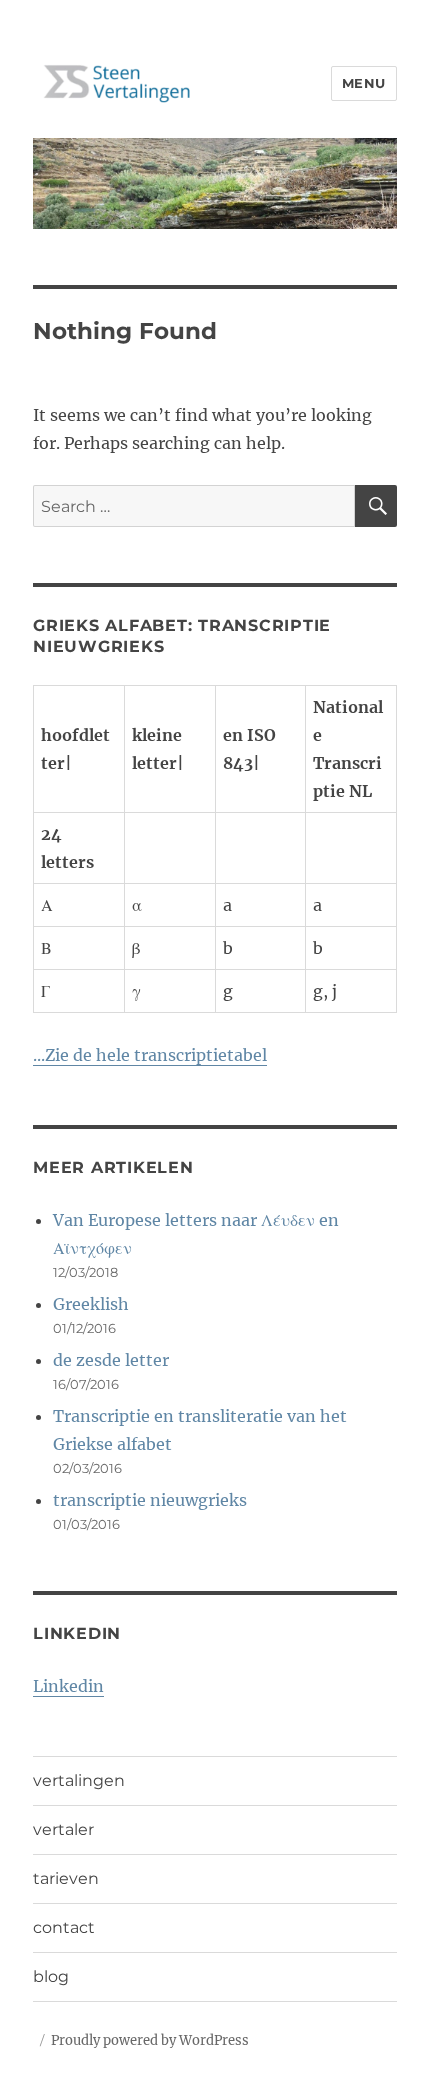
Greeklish (91, 1304)
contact (64, 1927)
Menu (364, 83)
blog (51, 1976)
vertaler (63, 1829)
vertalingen (79, 1780)
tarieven (66, 1878)
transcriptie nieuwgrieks (150, 1500)
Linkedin (68, 1686)
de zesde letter (111, 1360)
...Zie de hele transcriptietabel (150, 1055)
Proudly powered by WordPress (150, 2040)
